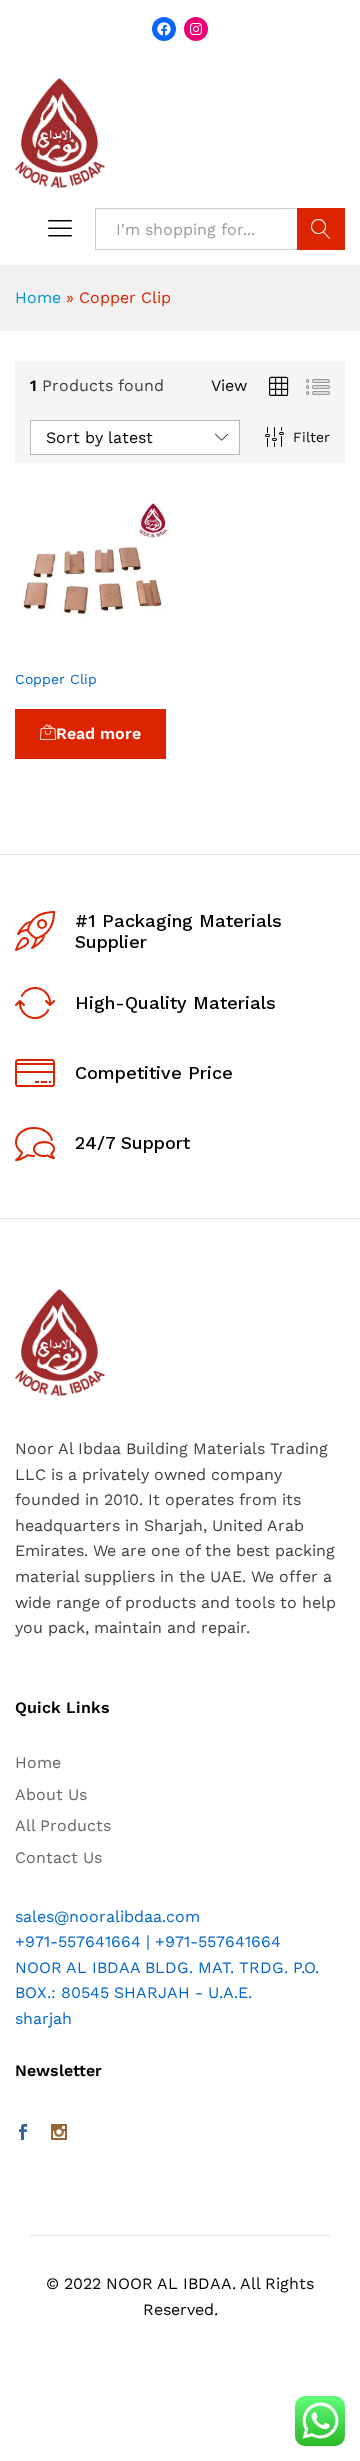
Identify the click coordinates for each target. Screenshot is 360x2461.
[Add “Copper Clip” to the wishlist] (139, 646)
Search (321, 229)
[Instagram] (59, 2134)
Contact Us (58, 1857)
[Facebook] (23, 2134)
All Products (63, 1825)
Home (38, 297)
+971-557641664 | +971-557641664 (148, 1941)
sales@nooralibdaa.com (107, 1916)
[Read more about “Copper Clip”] (47, 646)
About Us (51, 1794)
